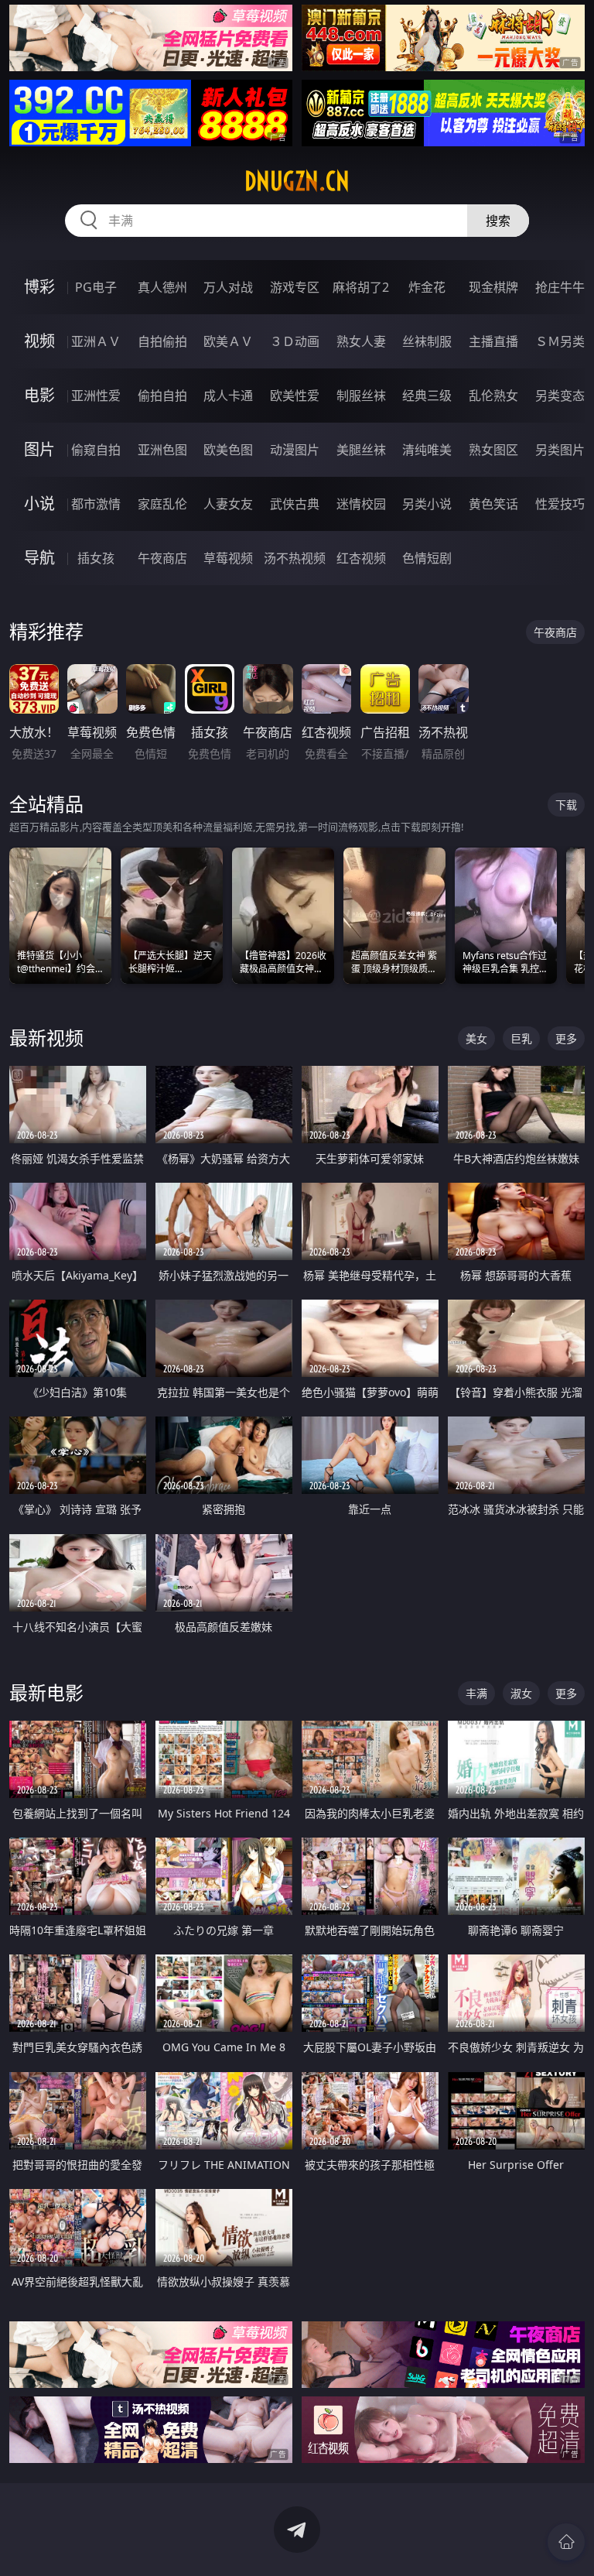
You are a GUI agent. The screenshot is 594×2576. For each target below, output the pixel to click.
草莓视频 (228, 558)
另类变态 (560, 396)
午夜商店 (162, 558)
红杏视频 (361, 558)
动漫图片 (295, 450)
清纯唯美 (427, 450)
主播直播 (493, 341)
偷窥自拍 (96, 450)
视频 (39, 341)
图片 (39, 449)
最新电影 (46, 1692)
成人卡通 (228, 396)
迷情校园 (361, 504)
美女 (476, 1038)
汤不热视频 (295, 558)
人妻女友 (228, 504)
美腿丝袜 (361, 450)
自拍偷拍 (162, 341)
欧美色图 (228, 450)
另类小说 (427, 504)
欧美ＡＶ (228, 341)
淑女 (521, 1693)
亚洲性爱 (96, 396)
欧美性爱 (295, 396)
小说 (39, 504)
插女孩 (96, 558)
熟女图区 (493, 450)
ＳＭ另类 (560, 341)
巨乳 (521, 1038)
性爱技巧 (560, 504)
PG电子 (96, 287)
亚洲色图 (162, 450)
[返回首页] (566, 2542)
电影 (39, 395)
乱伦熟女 (493, 396)
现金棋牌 (493, 287)
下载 (566, 805)
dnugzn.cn (297, 181)
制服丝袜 (361, 396)
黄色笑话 (493, 504)
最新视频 (46, 1038)
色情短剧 (427, 558)
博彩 (39, 287)
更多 (566, 1038)
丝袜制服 (427, 341)
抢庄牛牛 (560, 287)
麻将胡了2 (361, 287)
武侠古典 (295, 504)
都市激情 (96, 504)
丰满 (476, 1693)
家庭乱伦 (162, 504)
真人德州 (162, 287)
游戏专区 (295, 287)
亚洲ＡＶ (96, 341)
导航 (39, 558)
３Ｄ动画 (295, 341)
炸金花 (427, 287)
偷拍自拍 (162, 396)
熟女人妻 (361, 341)
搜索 (498, 221)
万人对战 (228, 287)
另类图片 (560, 450)
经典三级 (427, 396)
